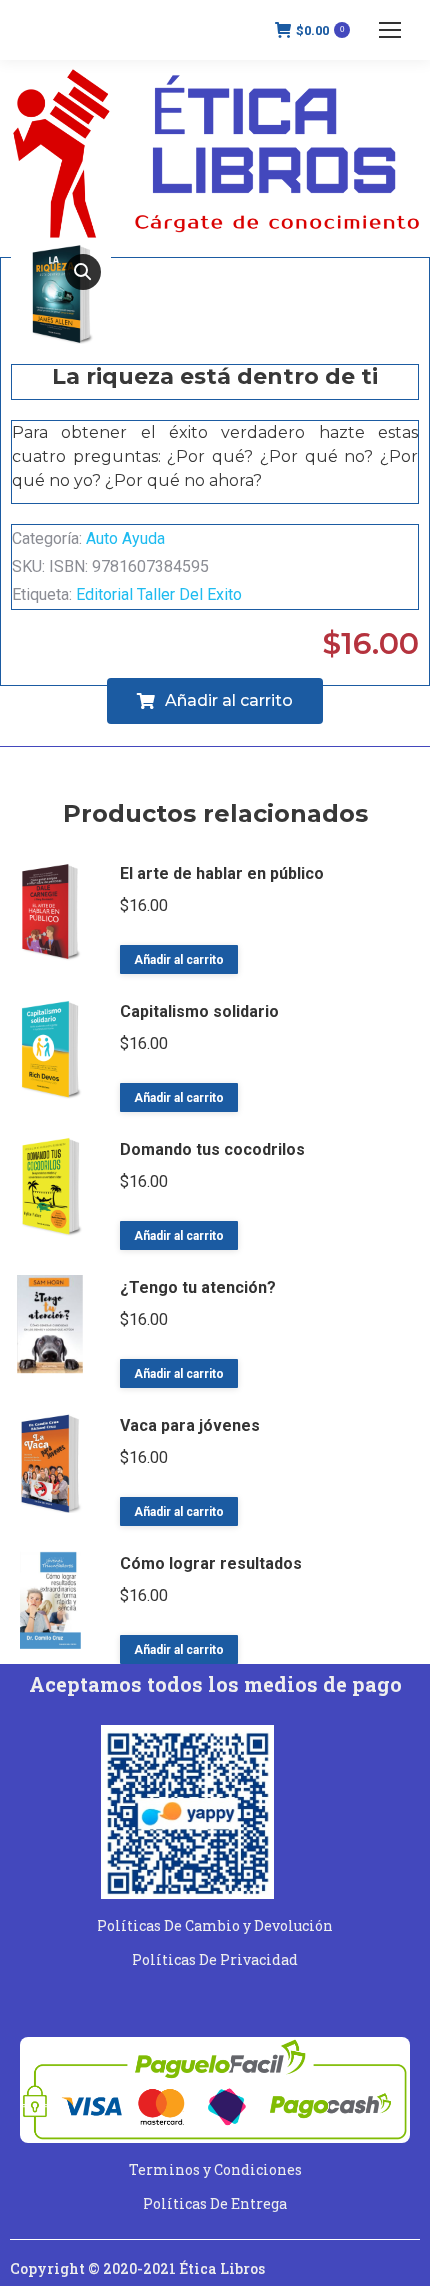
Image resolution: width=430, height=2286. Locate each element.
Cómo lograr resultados (211, 1563)
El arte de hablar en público (222, 873)
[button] (83, 272)
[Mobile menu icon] (390, 30)
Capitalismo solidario (199, 1011)
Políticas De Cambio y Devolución (215, 1925)
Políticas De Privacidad (215, 1959)
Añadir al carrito (179, 960)
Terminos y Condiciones (215, 2169)
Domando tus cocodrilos (212, 1149)
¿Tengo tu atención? (198, 1287)
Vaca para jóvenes (190, 1425)
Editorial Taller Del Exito (159, 594)
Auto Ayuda (125, 538)
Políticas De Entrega (215, 2203)
